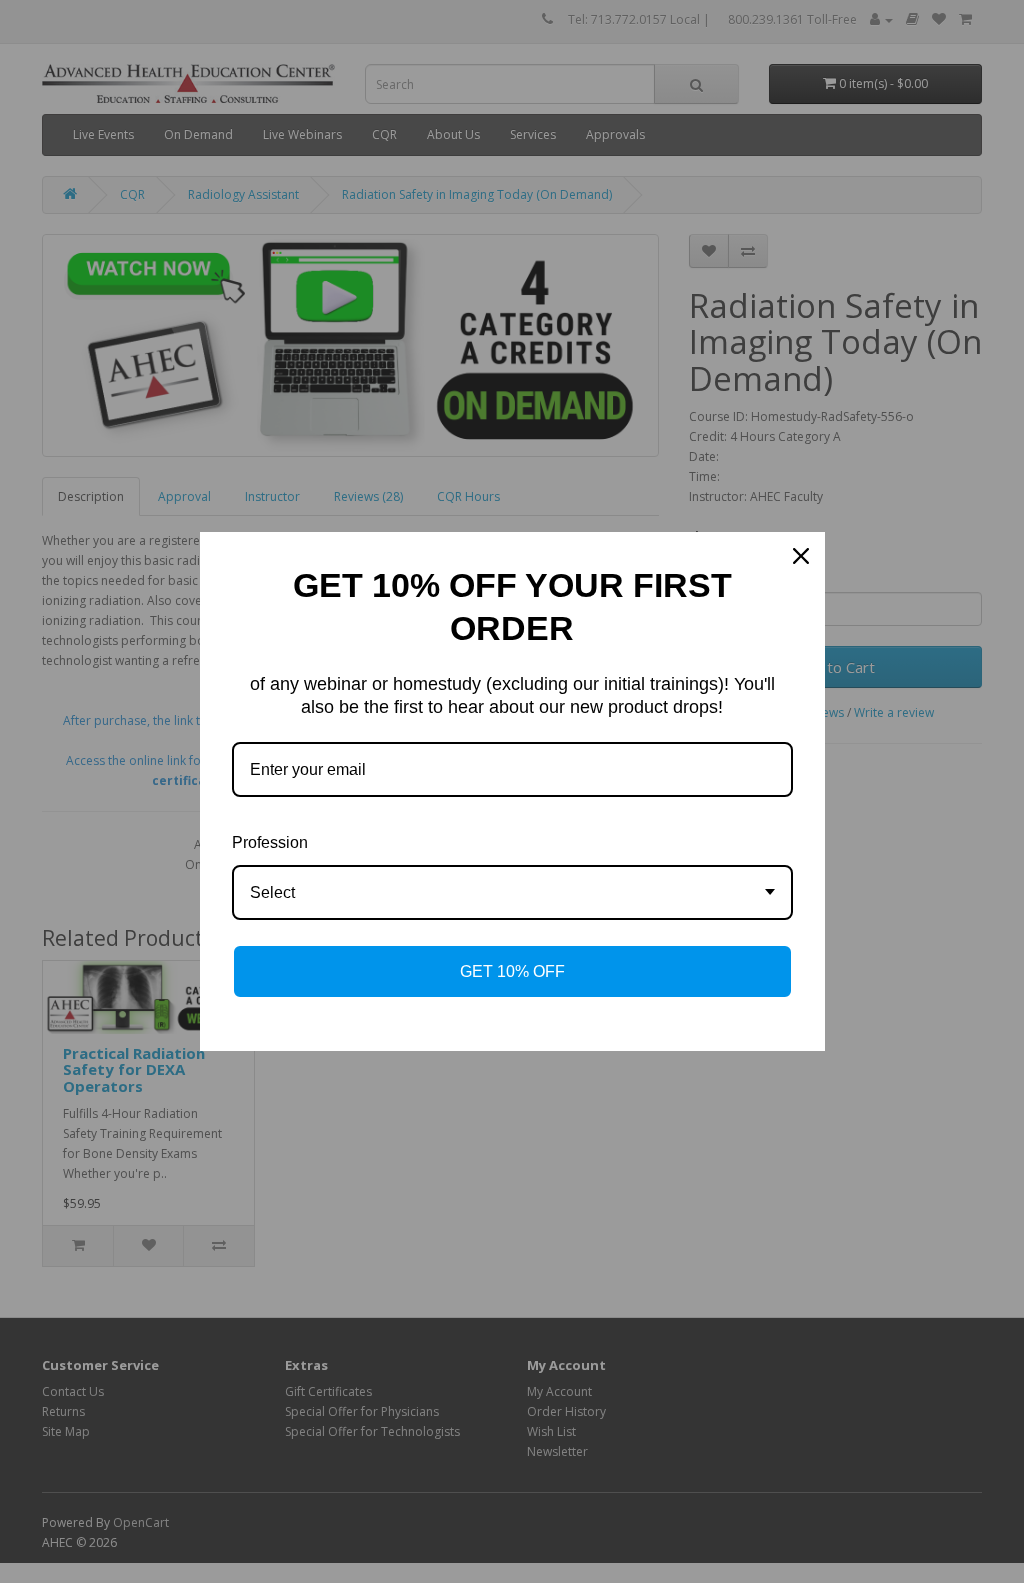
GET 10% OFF (512, 971)
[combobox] (512, 892)
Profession (270, 842)
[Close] (801, 556)
